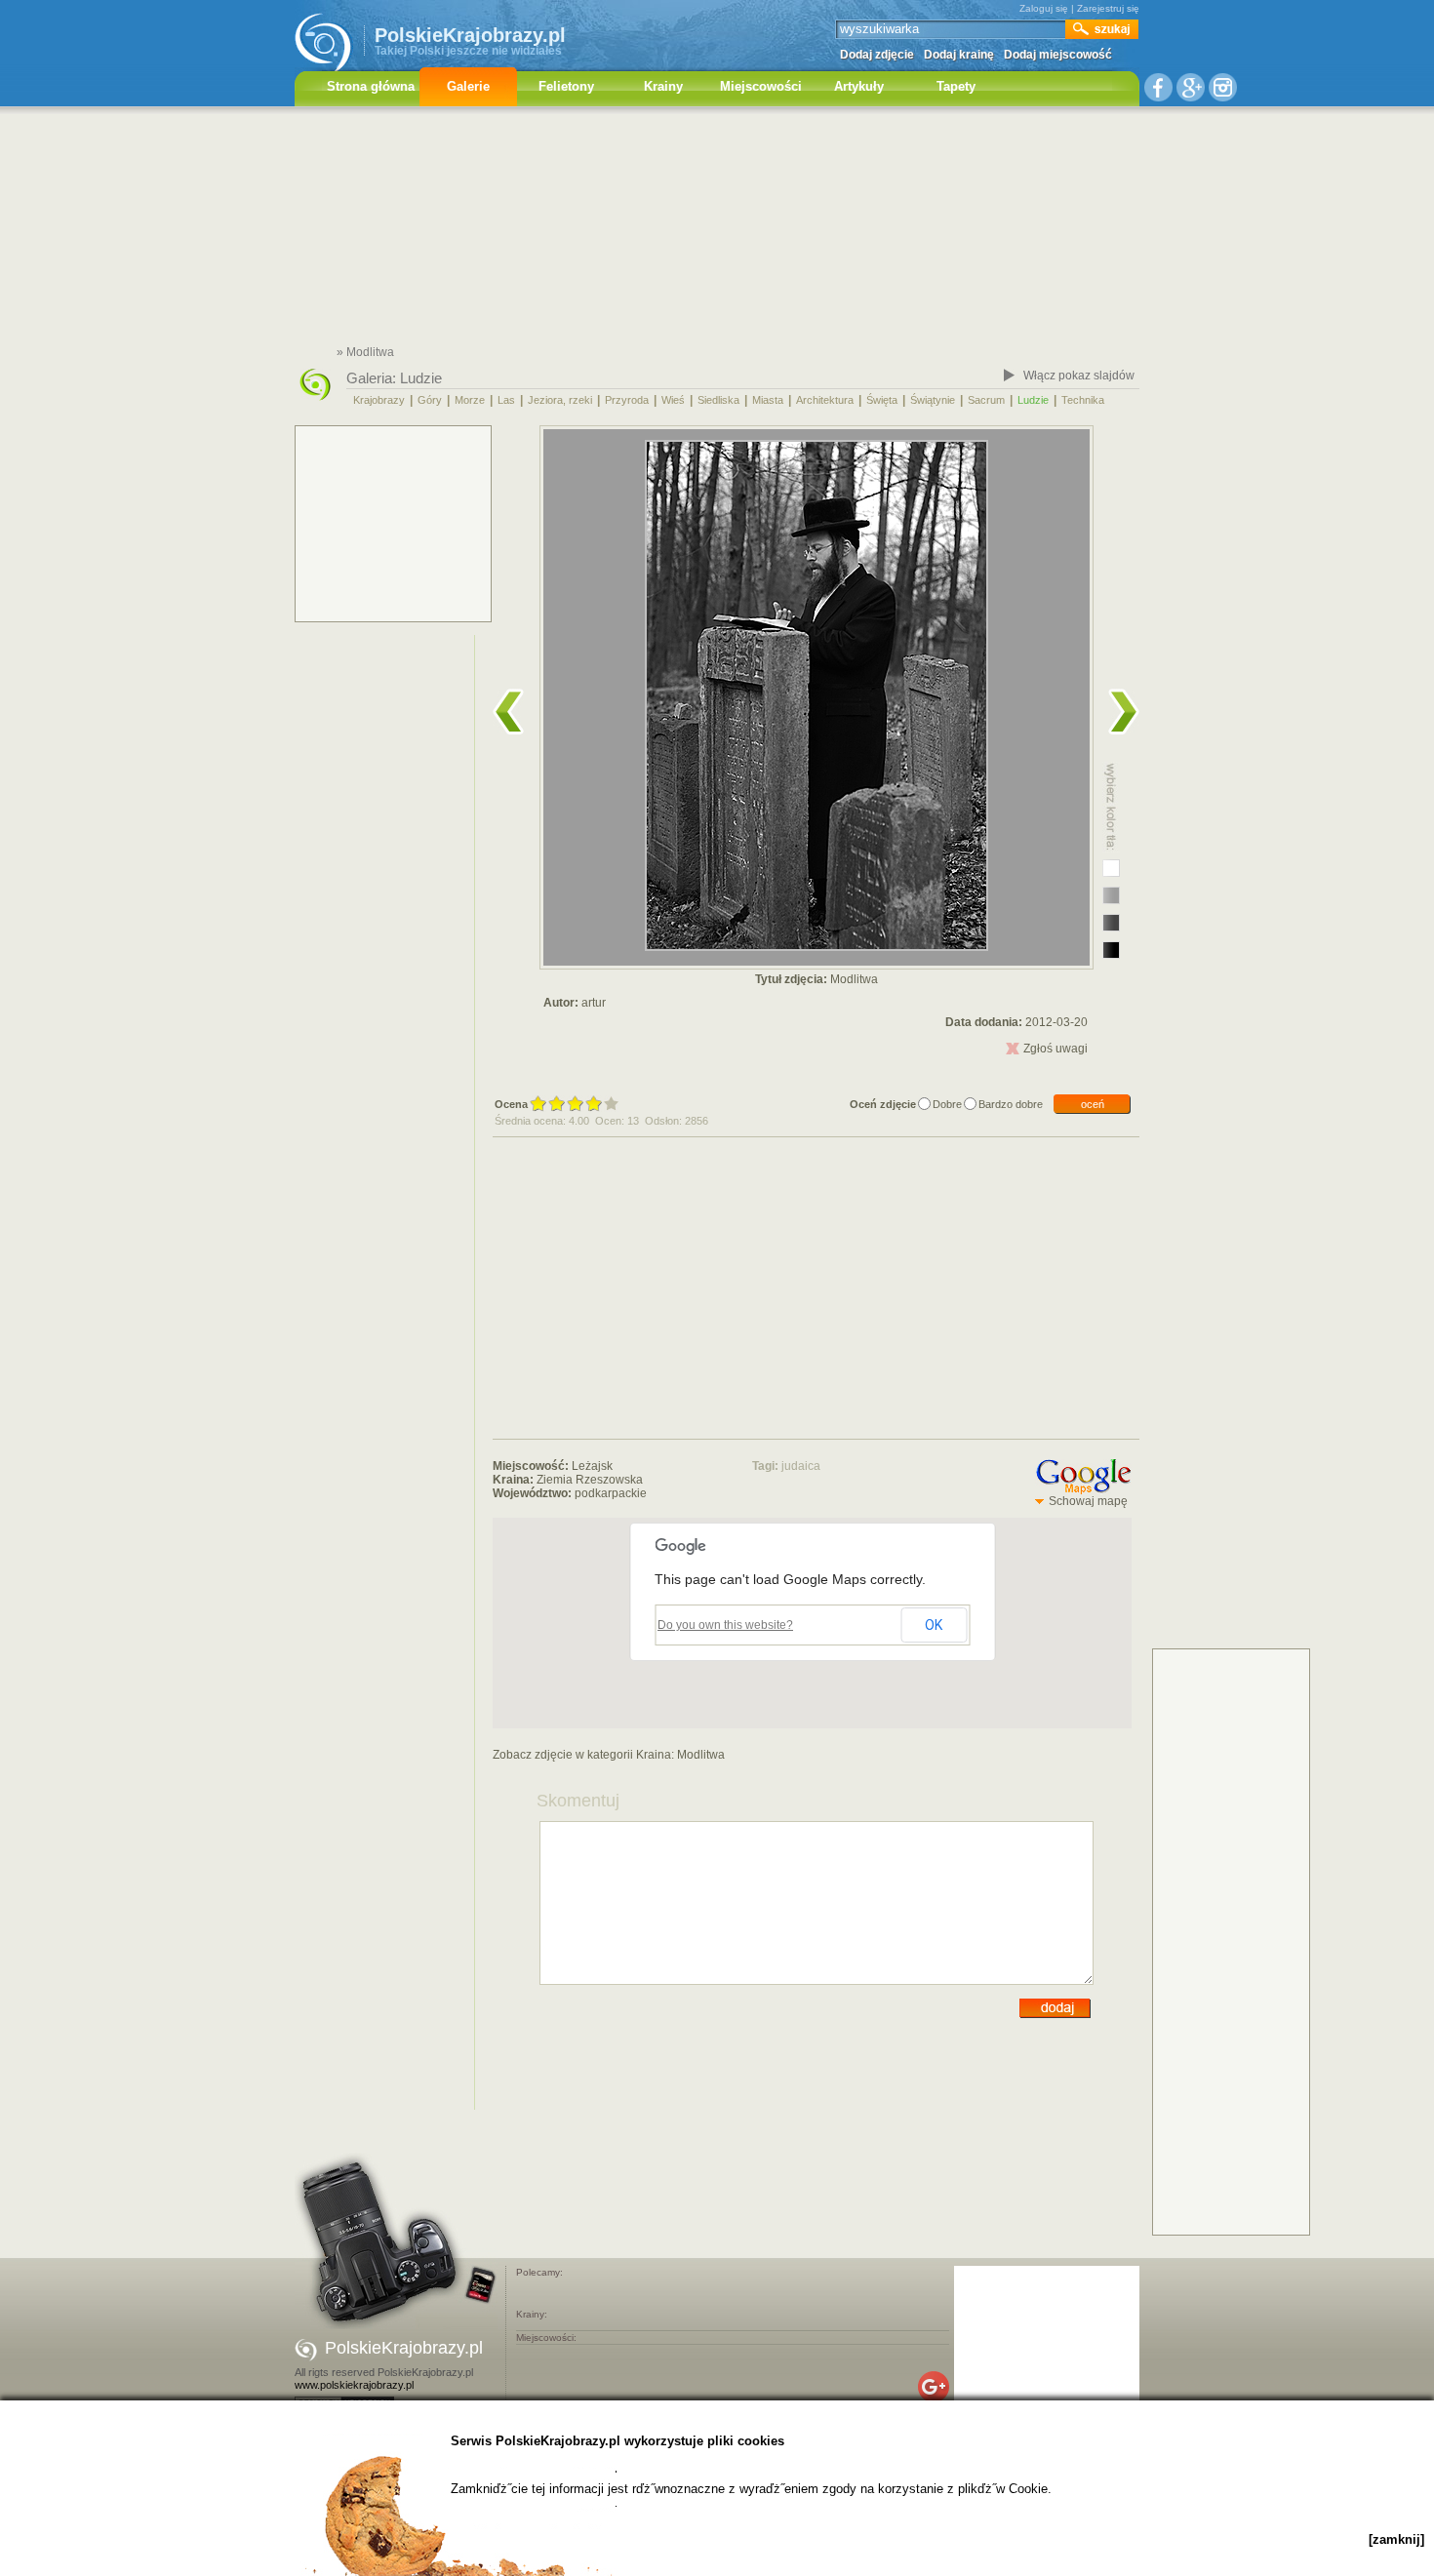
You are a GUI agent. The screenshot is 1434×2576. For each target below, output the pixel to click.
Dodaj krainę (959, 55)
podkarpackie (611, 1493)
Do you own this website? (725, 1625)
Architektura (825, 400)
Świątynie (933, 400)
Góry (430, 400)
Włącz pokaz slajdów (1079, 376)
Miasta (768, 400)
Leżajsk (592, 1466)
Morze (470, 400)
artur (594, 1003)
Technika (1083, 400)
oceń (1093, 1104)
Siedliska (718, 400)
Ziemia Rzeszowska (590, 1480)
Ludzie (421, 378)
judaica (801, 1466)
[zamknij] (1396, 2539)
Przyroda (627, 400)
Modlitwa (701, 1755)
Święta (882, 400)
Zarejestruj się (1108, 8)
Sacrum (986, 400)
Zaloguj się (1044, 8)
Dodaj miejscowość (1058, 55)
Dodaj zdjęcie (877, 55)
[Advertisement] (717, 229)
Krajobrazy (379, 400)
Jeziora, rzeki (560, 400)
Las (506, 400)
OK (934, 1625)
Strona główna (371, 86)
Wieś (673, 400)
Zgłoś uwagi (1056, 1049)
